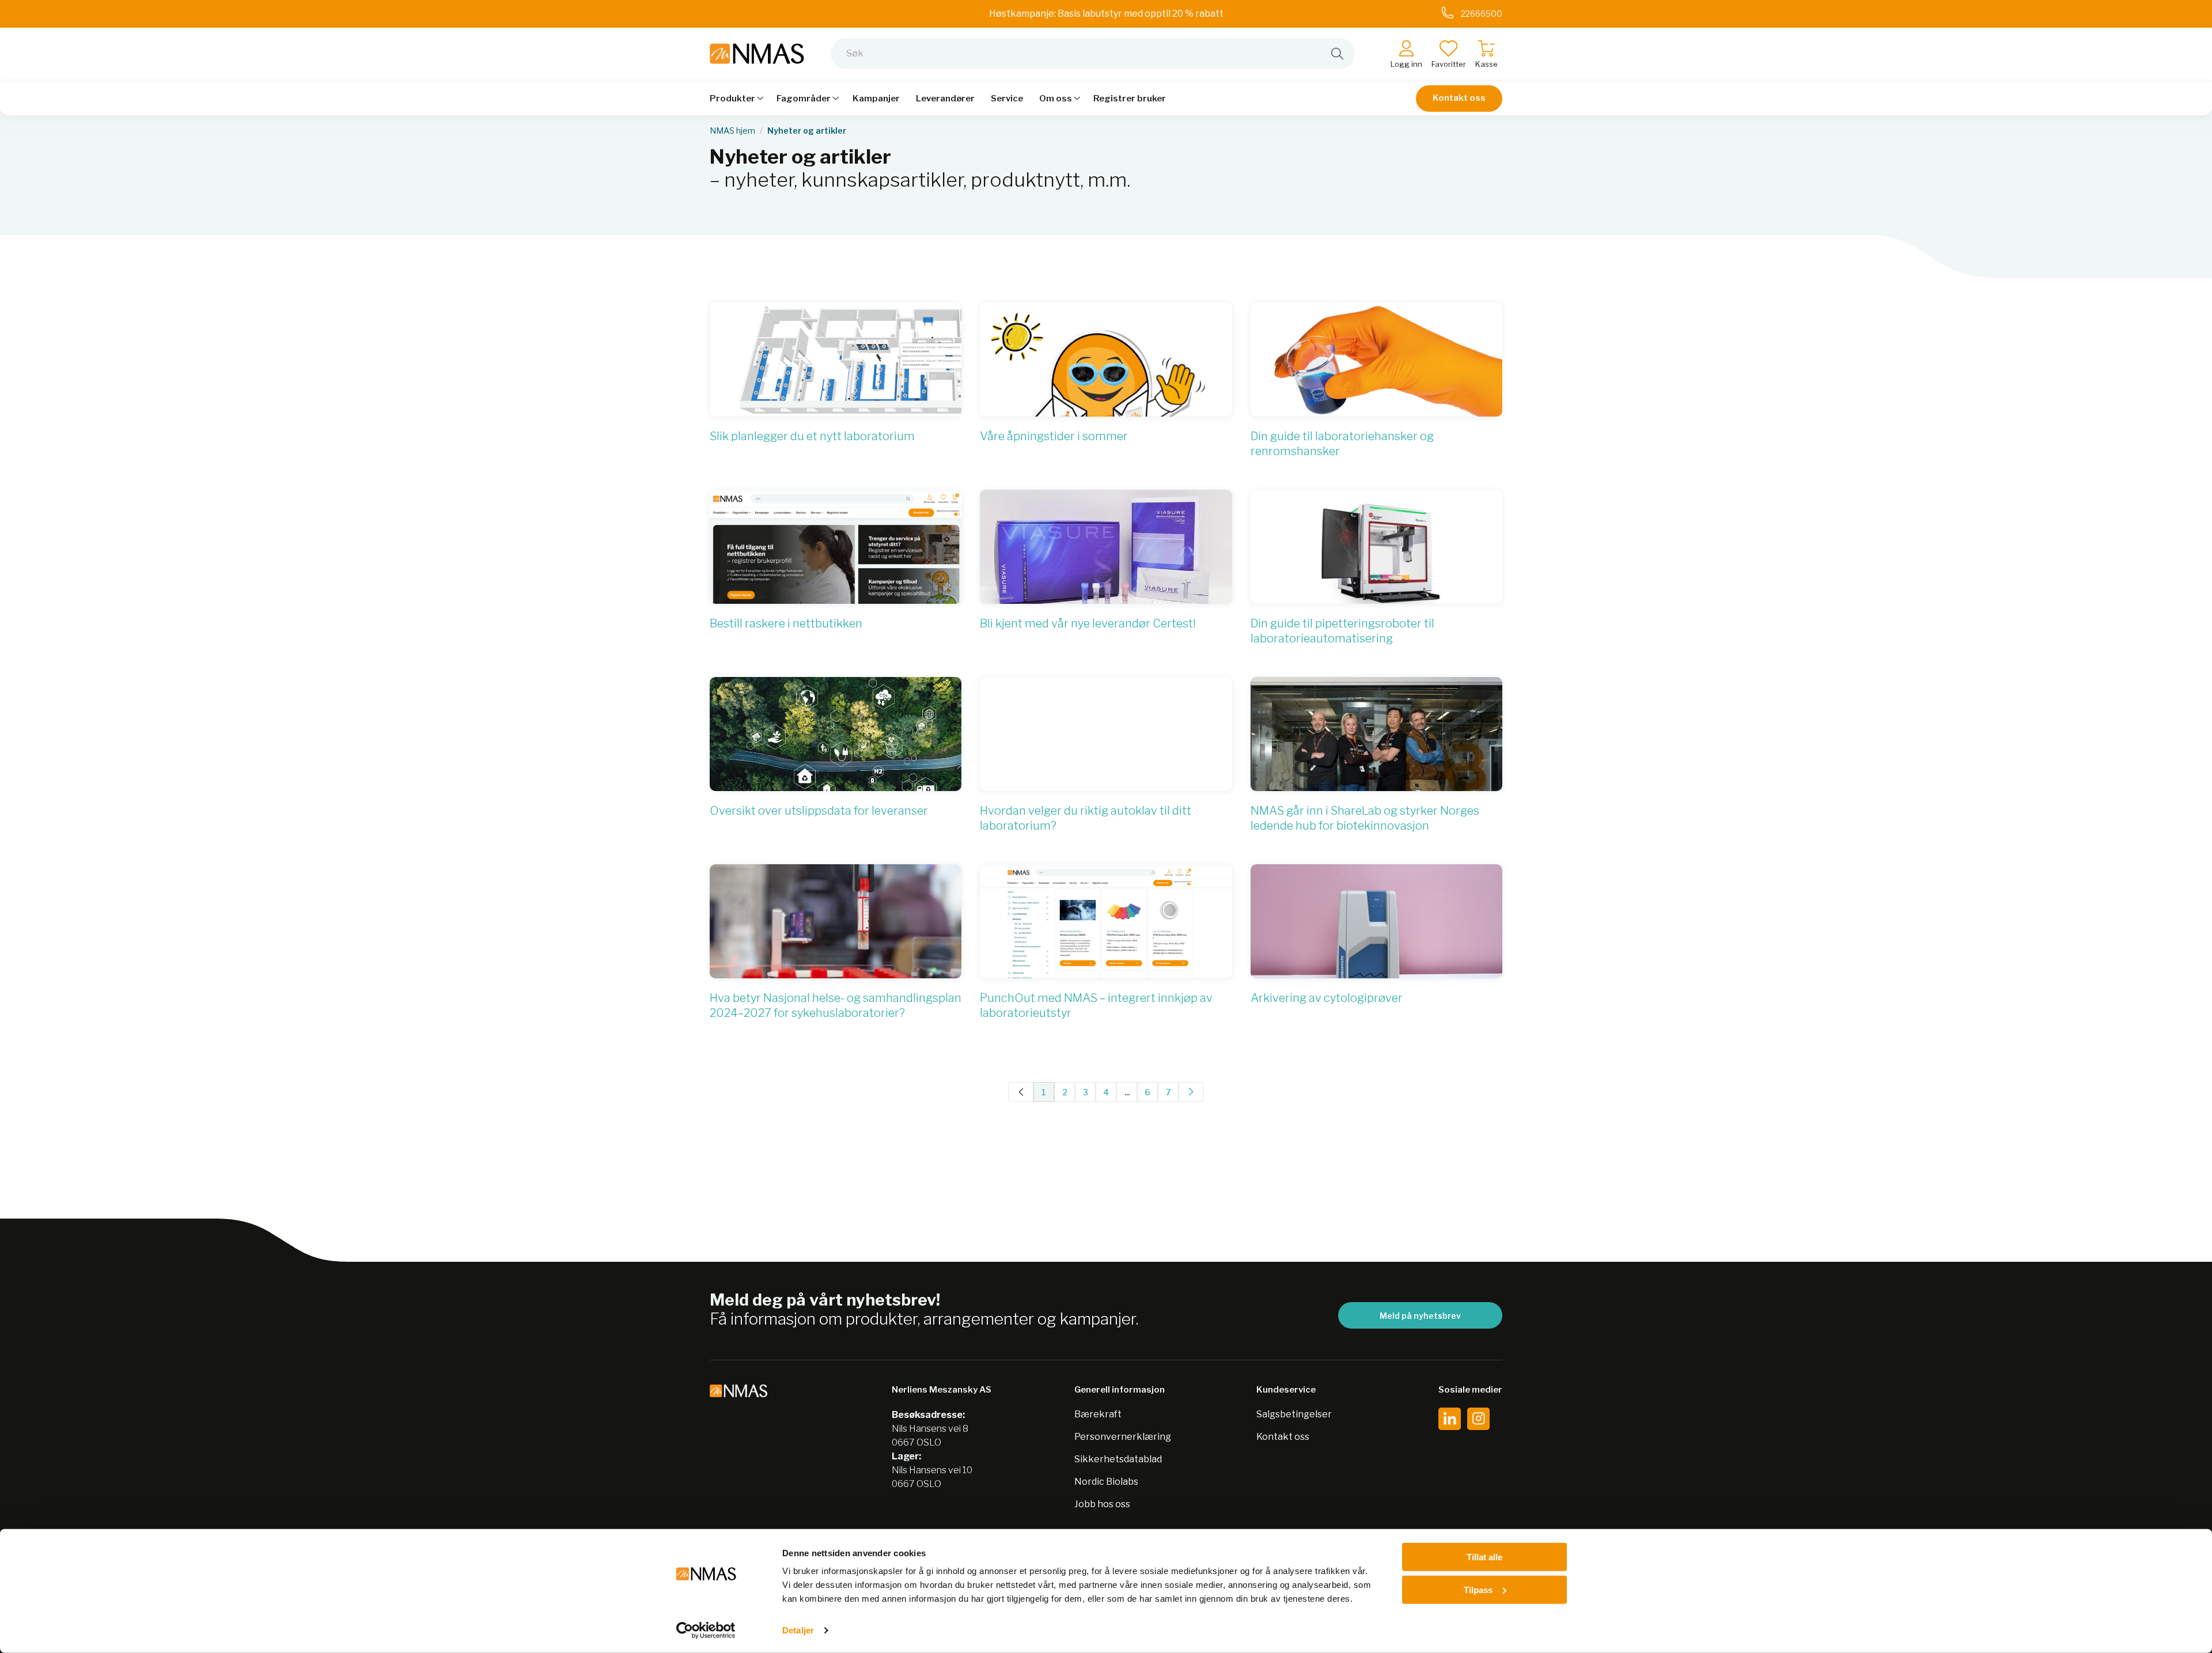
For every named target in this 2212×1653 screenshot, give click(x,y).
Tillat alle (1484, 1557)
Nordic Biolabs (1106, 1482)
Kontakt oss (1459, 98)
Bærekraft (1098, 1414)
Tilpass (1478, 1589)
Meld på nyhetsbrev (1420, 1316)
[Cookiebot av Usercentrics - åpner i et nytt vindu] (706, 1631)
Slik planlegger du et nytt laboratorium (812, 436)
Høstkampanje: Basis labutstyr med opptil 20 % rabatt (1106, 14)
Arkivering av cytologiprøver (1327, 998)
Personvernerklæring (1123, 1437)
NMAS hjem (732, 131)
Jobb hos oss (1102, 1504)
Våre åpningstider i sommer (1054, 436)
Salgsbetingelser (1294, 1414)
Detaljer (798, 1630)
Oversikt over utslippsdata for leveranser (819, 811)
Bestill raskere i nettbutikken (786, 623)
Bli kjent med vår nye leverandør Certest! (1088, 623)
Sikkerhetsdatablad (1118, 1459)
